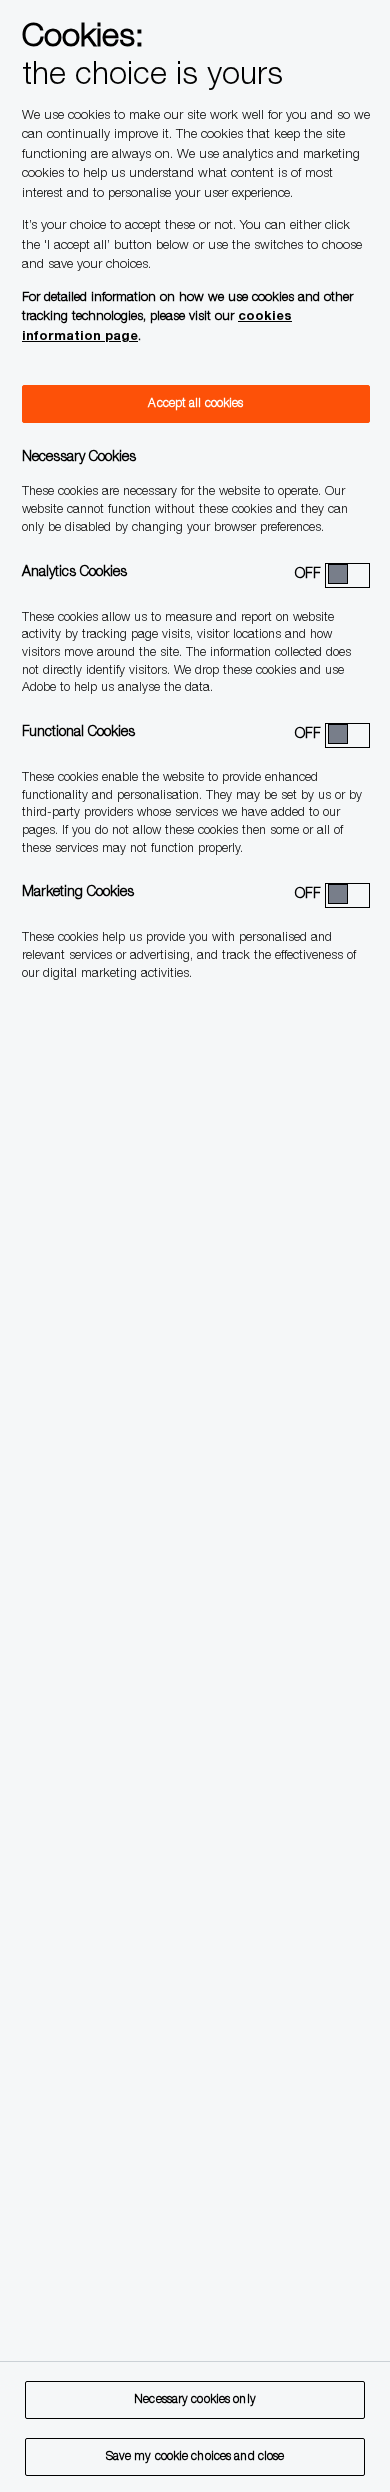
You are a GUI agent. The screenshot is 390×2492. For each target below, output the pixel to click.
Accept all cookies (195, 404)
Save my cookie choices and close (195, 2457)
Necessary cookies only (195, 2400)
